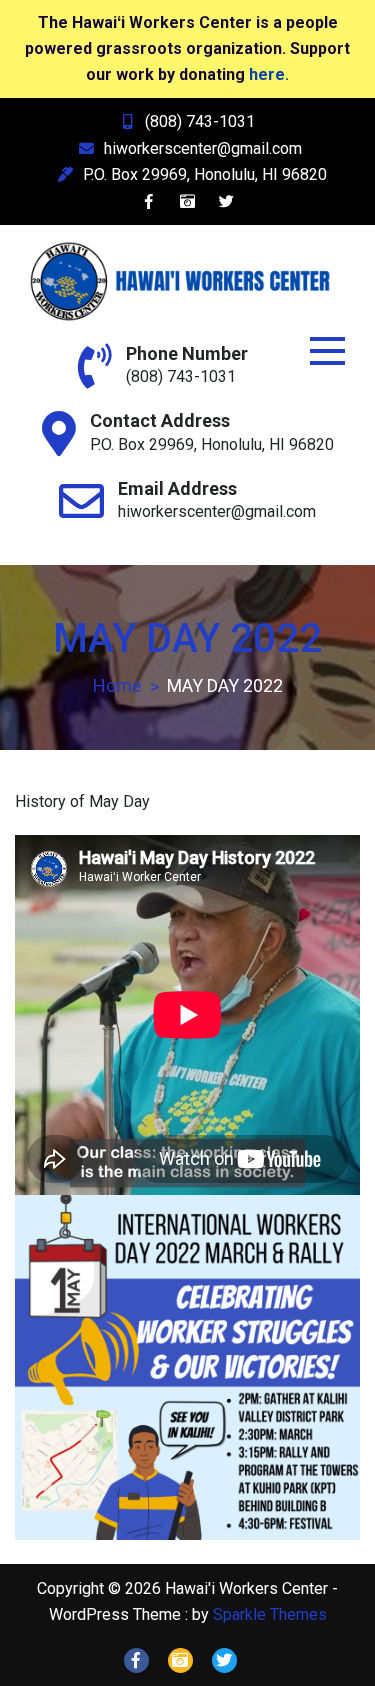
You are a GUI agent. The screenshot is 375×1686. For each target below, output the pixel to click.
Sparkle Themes (270, 1614)
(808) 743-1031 (200, 121)
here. (269, 74)
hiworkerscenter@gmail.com (203, 148)
